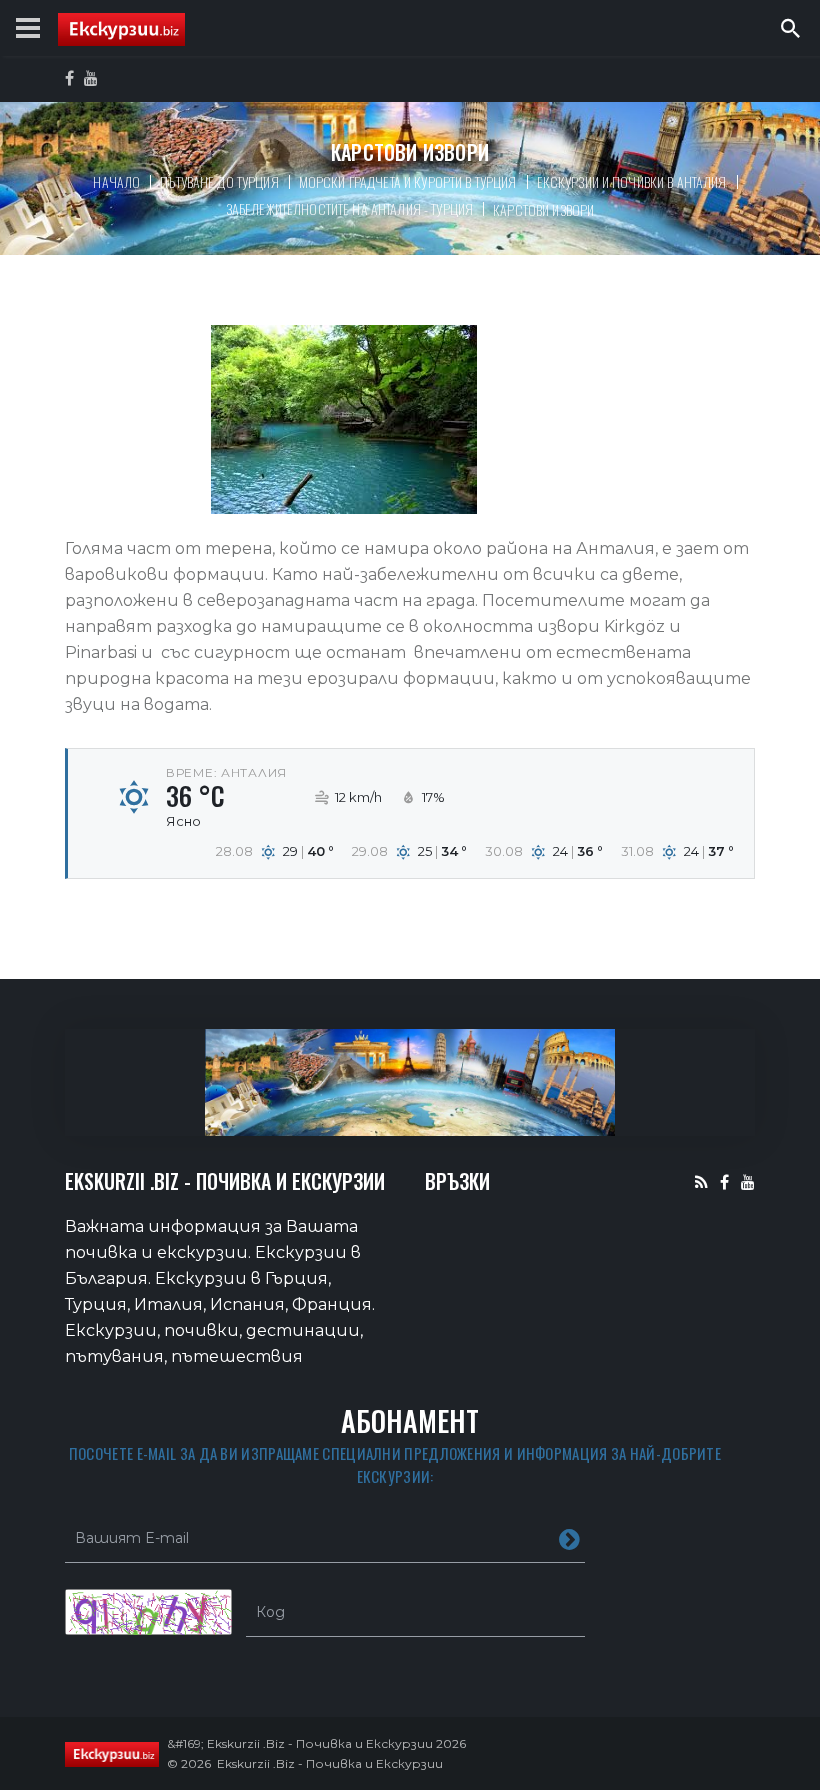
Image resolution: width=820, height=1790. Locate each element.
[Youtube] (748, 1181)
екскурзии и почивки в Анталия (632, 181)
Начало (116, 181)
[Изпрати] (569, 1538)
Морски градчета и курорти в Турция (408, 181)
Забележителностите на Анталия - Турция (349, 208)
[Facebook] (724, 1181)
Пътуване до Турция (219, 181)
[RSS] (701, 1181)
